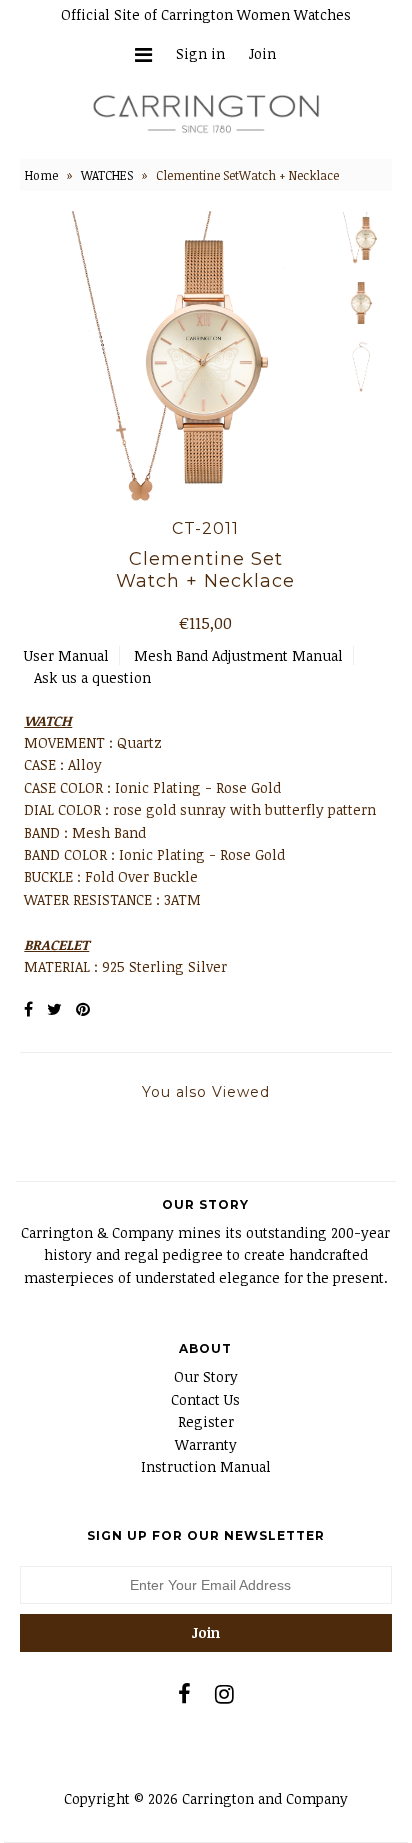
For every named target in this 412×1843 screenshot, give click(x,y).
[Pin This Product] (83, 1009)
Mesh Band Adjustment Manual (238, 655)
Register (206, 1421)
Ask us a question (92, 677)
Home (41, 175)
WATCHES (107, 175)
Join (262, 53)
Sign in (200, 53)
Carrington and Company (265, 1798)
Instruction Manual (206, 1466)
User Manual (66, 655)
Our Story (206, 1376)
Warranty (206, 1444)
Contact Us (205, 1399)
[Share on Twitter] (54, 1009)
